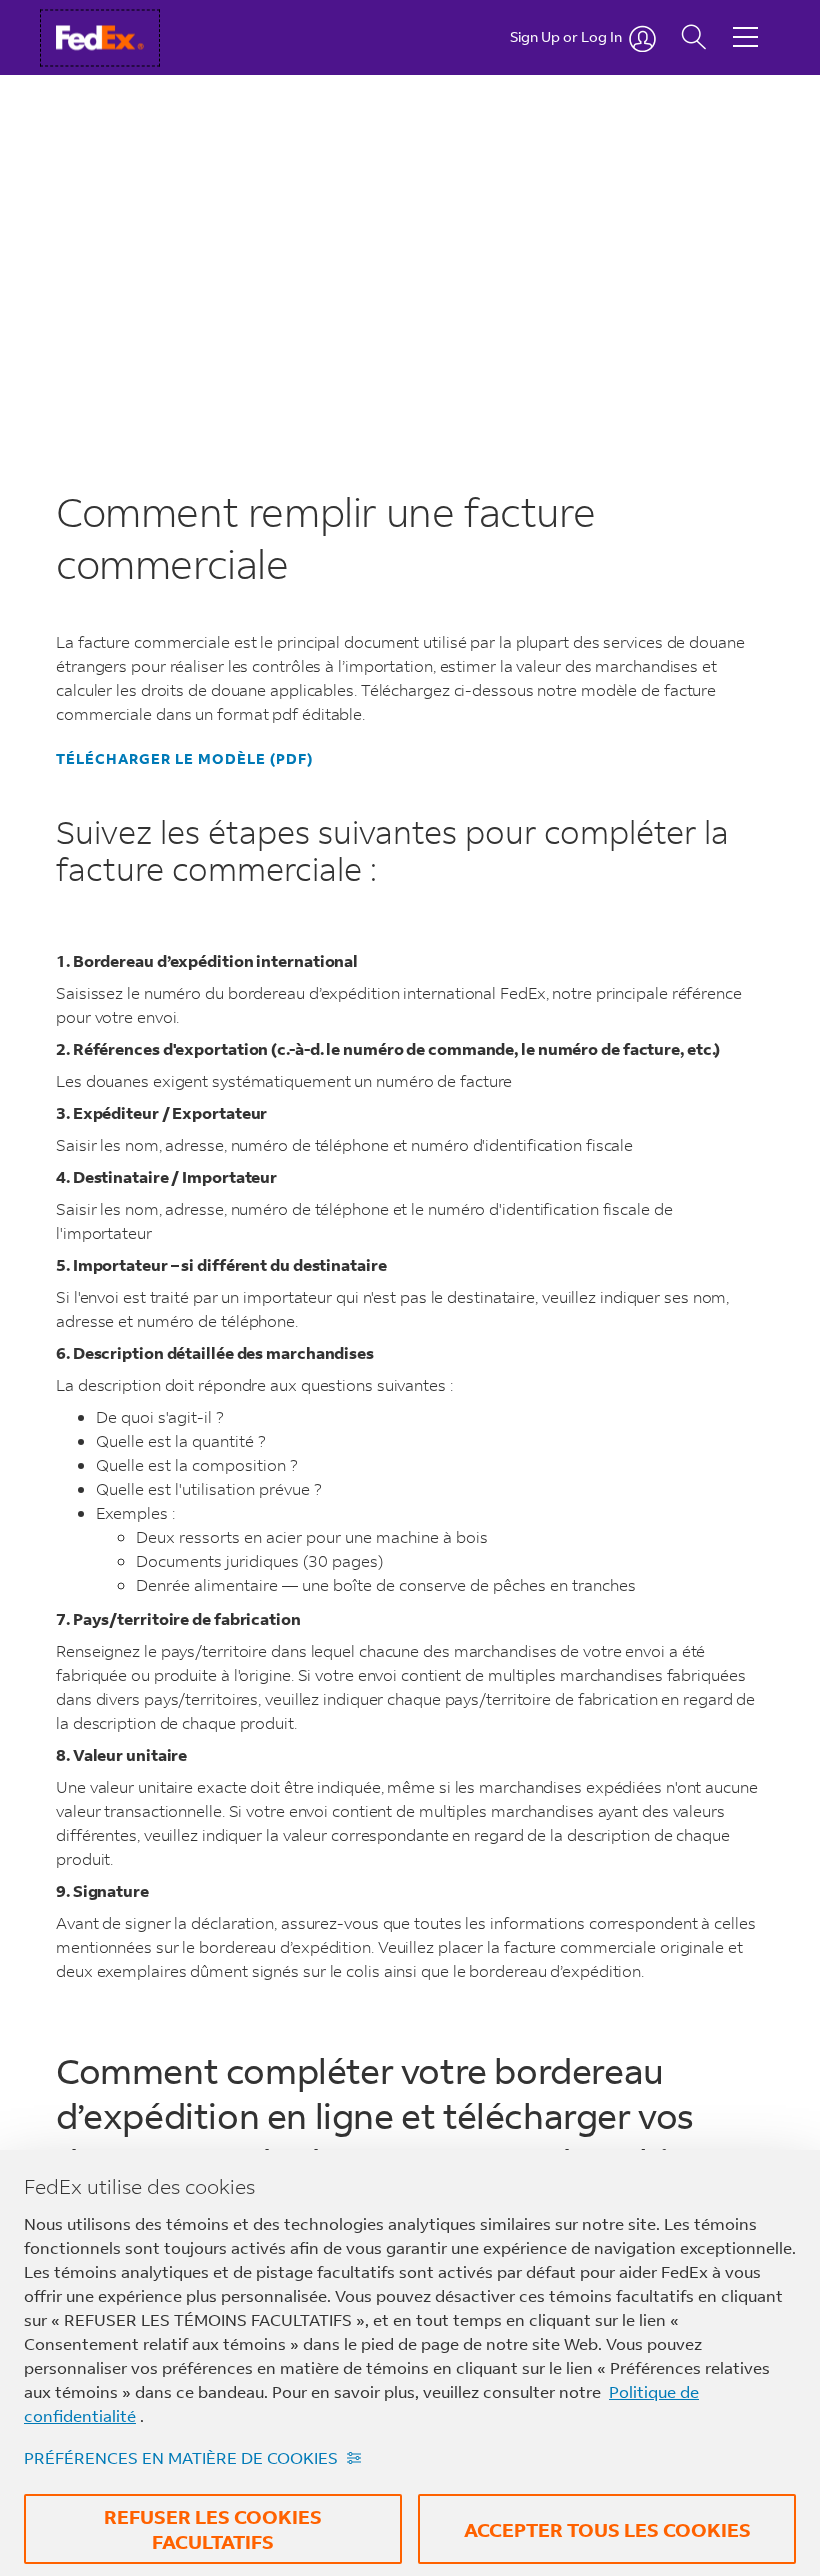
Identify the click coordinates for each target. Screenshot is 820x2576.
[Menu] (745, 22)
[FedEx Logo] (118, 37)
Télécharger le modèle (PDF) (184, 759)
